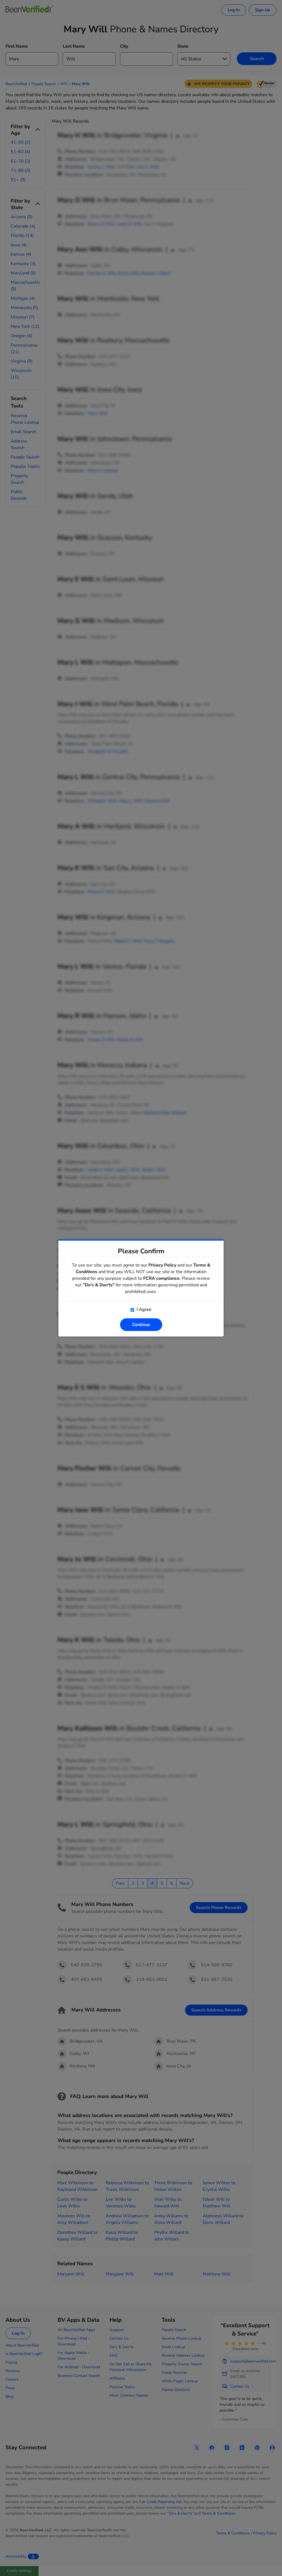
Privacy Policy (162, 1265)
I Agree (143, 1309)
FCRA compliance (161, 1278)
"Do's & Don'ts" (99, 1285)
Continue (141, 1325)
